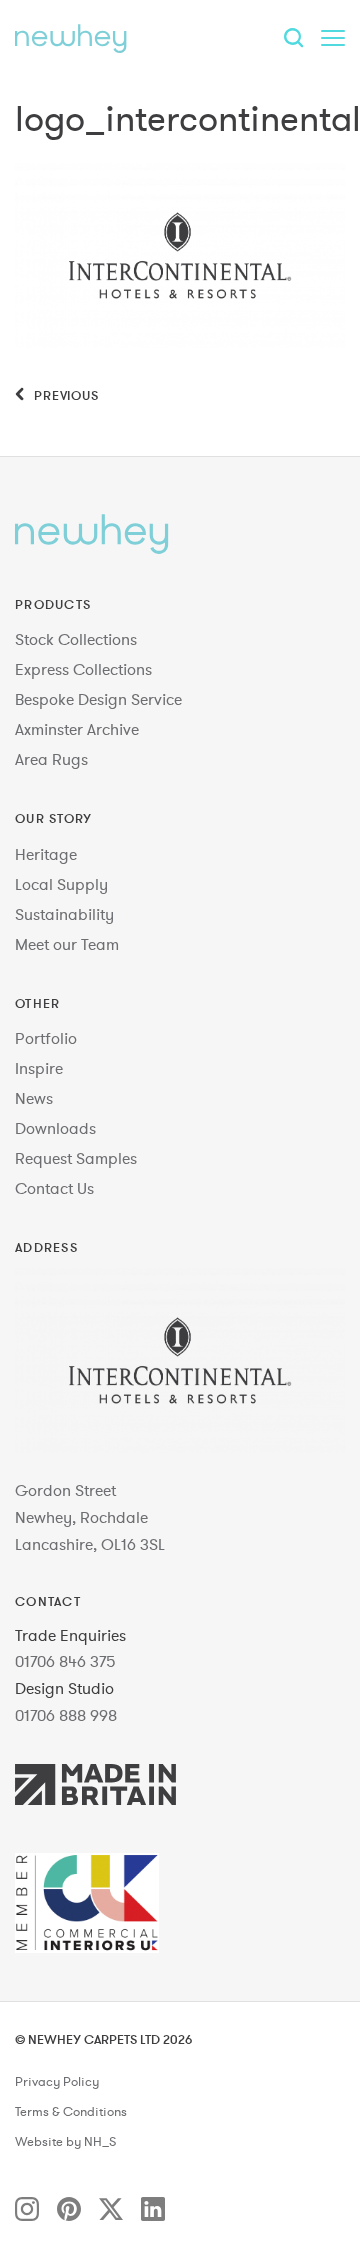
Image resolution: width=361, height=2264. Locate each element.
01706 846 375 (65, 1661)
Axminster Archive (77, 729)
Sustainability (64, 914)
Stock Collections (76, 639)
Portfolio (46, 1038)
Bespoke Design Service (98, 699)
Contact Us (54, 1188)
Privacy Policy (57, 2082)
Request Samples (76, 1158)
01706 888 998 (66, 1715)
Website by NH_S (65, 2142)
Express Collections (83, 669)
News (34, 1098)
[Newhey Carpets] (71, 38)
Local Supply (61, 884)
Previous (64, 395)
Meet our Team (67, 944)
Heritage (46, 854)
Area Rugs (51, 759)
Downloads (55, 1128)
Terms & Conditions (71, 2112)
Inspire (39, 1068)
